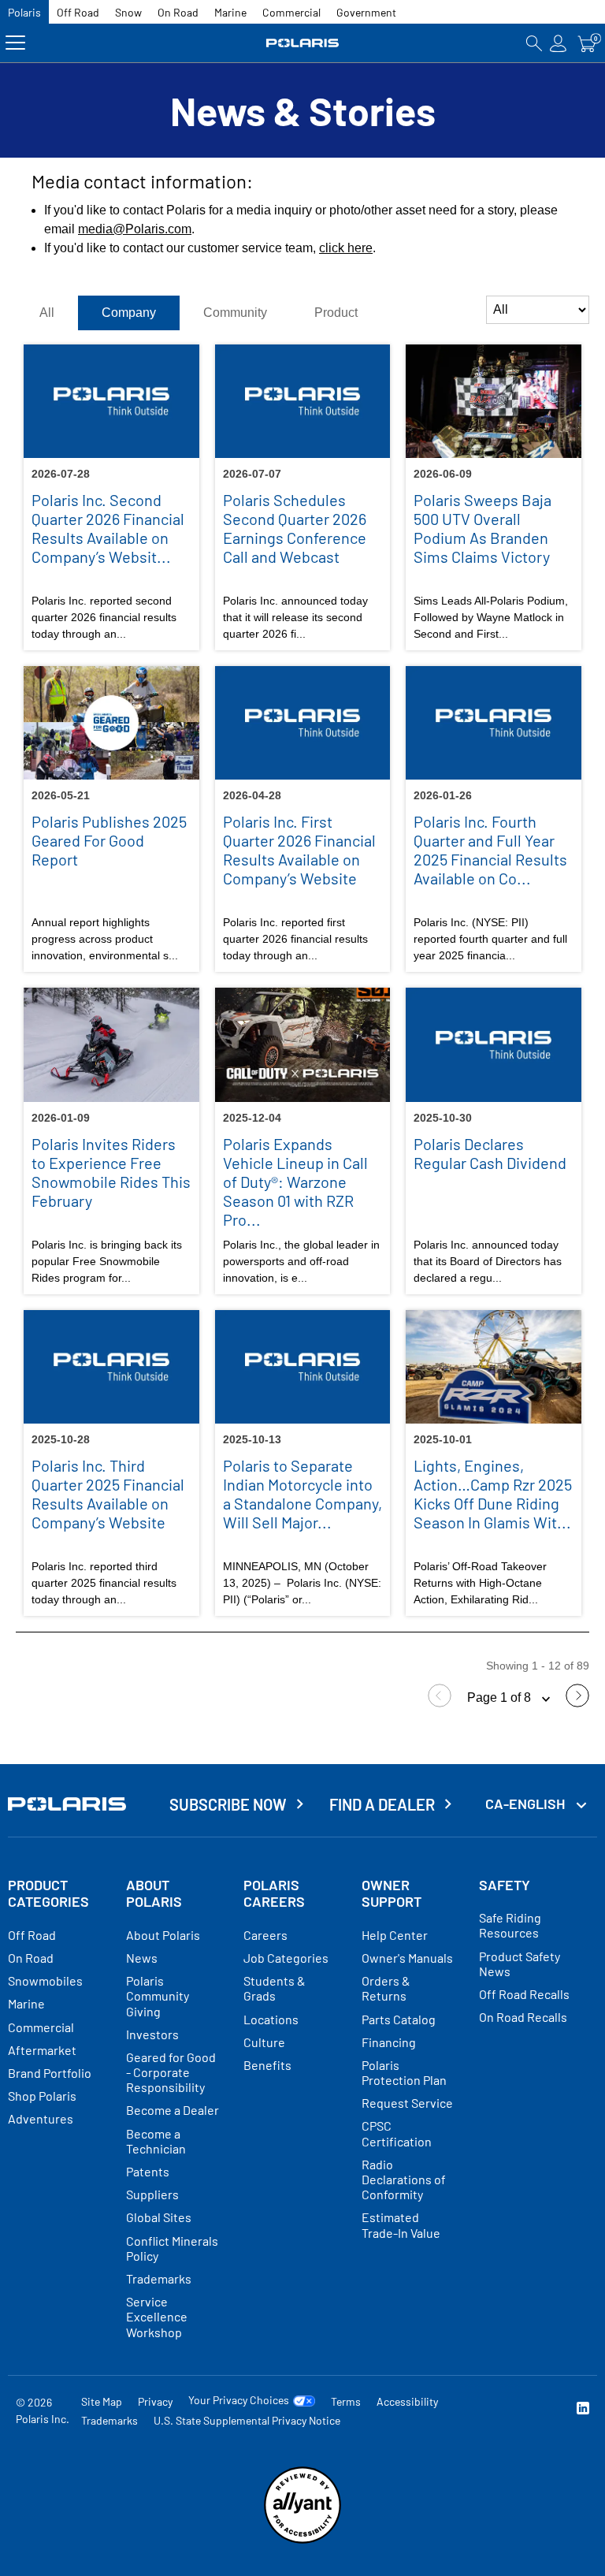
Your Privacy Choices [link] (239, 2400)
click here (346, 248)
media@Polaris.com (135, 229)
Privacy (155, 2401)
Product (336, 313)
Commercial (291, 12)
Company (129, 313)
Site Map (102, 2401)
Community (235, 313)
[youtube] (481, 2410)
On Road (178, 12)
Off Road (78, 12)
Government (366, 12)
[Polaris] (302, 43)
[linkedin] (583, 2410)
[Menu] (15, 43)
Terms (346, 2401)
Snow (128, 12)
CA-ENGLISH (527, 1804)
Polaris (24, 12)
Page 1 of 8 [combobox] (501, 1697)
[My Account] (559, 43)
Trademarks (109, 2420)
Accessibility (407, 2401)
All (47, 313)
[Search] (534, 43)
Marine (230, 12)
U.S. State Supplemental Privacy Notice (247, 2420)
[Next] (577, 1703)
